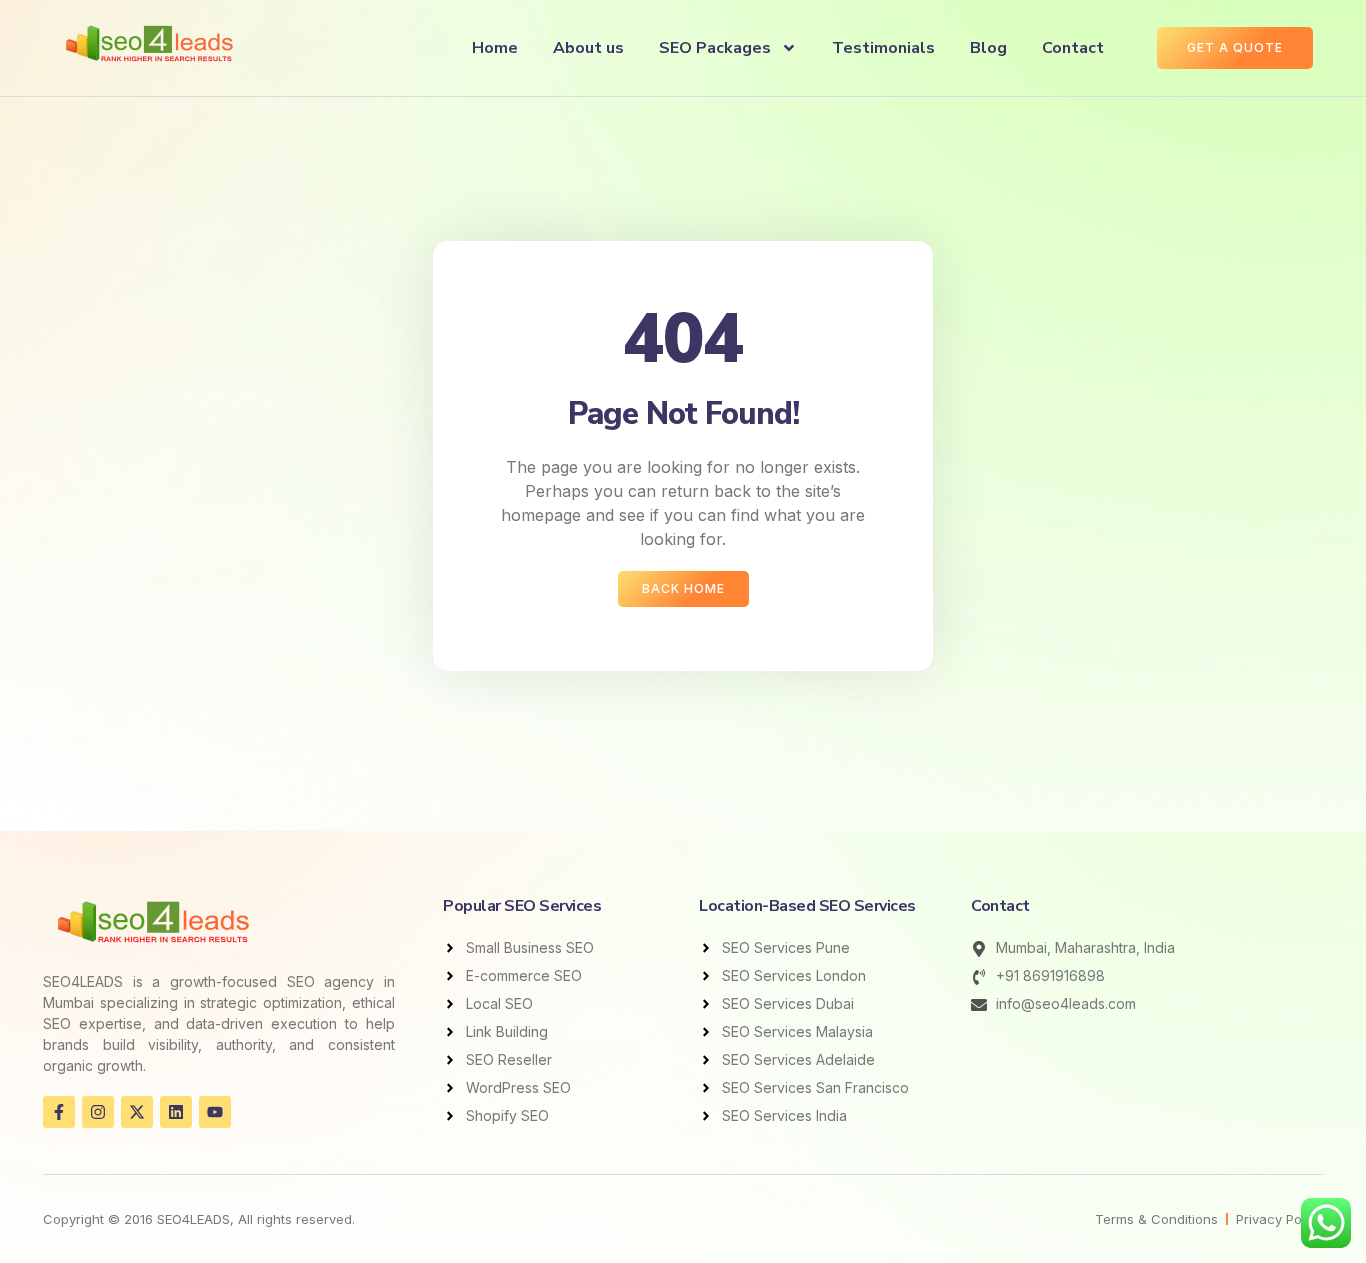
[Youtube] (215, 1112)
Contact (1073, 48)
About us (588, 48)
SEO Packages (715, 48)
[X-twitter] (137, 1112)
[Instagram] (98, 1112)
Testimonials (883, 48)
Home (495, 48)
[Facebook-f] (59, 1112)
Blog (988, 48)
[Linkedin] (176, 1112)
